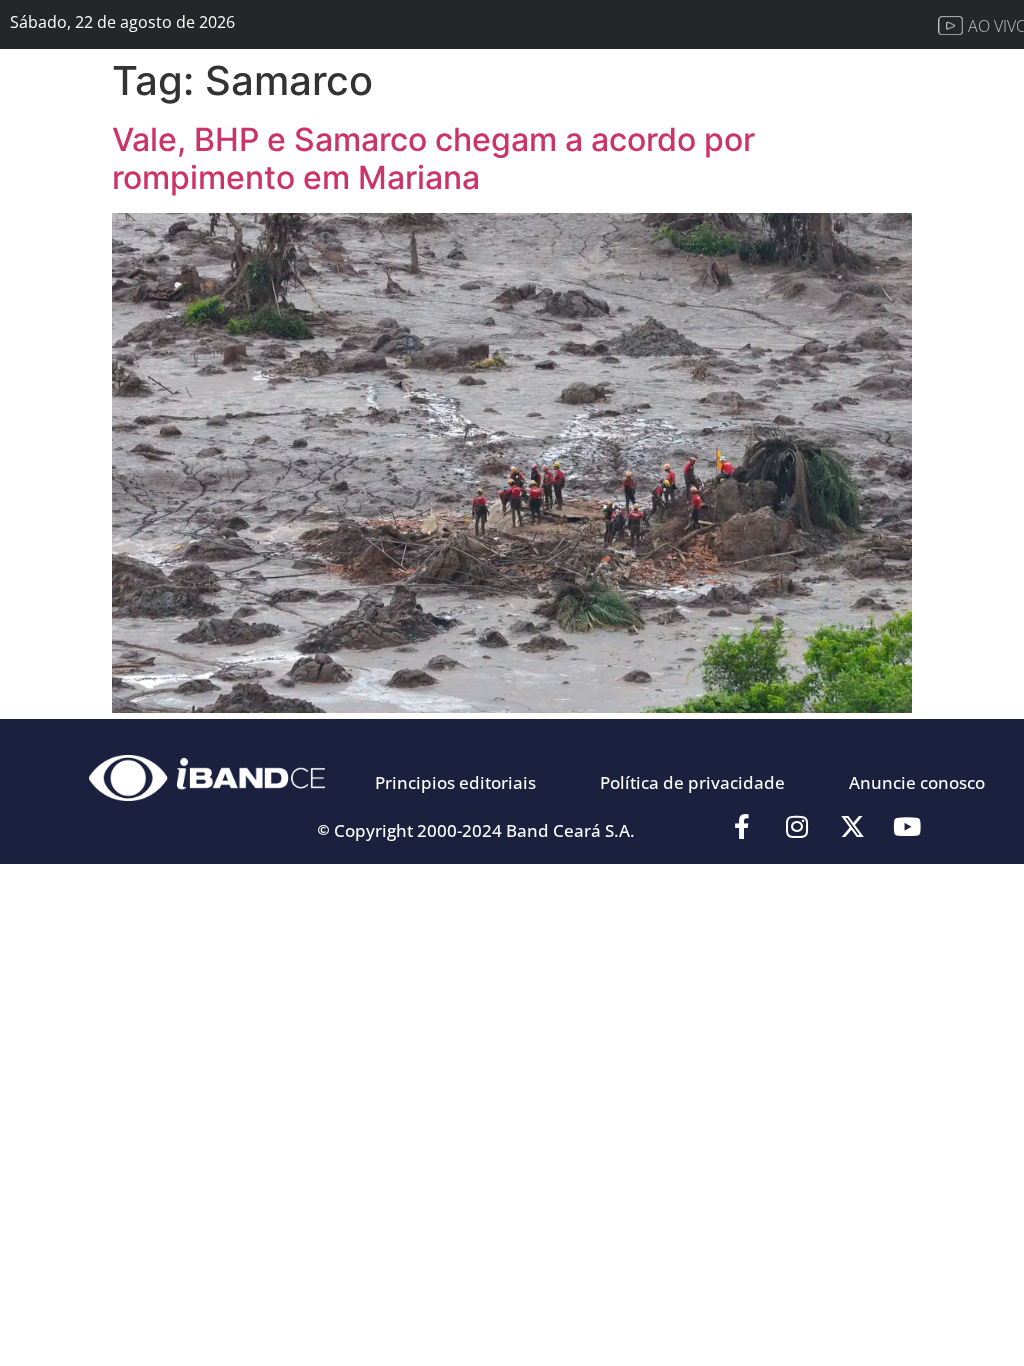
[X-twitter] (852, 826)
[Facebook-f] (742, 826)
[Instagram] (797, 826)
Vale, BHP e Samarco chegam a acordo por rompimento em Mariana (433, 158)
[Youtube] (907, 826)
